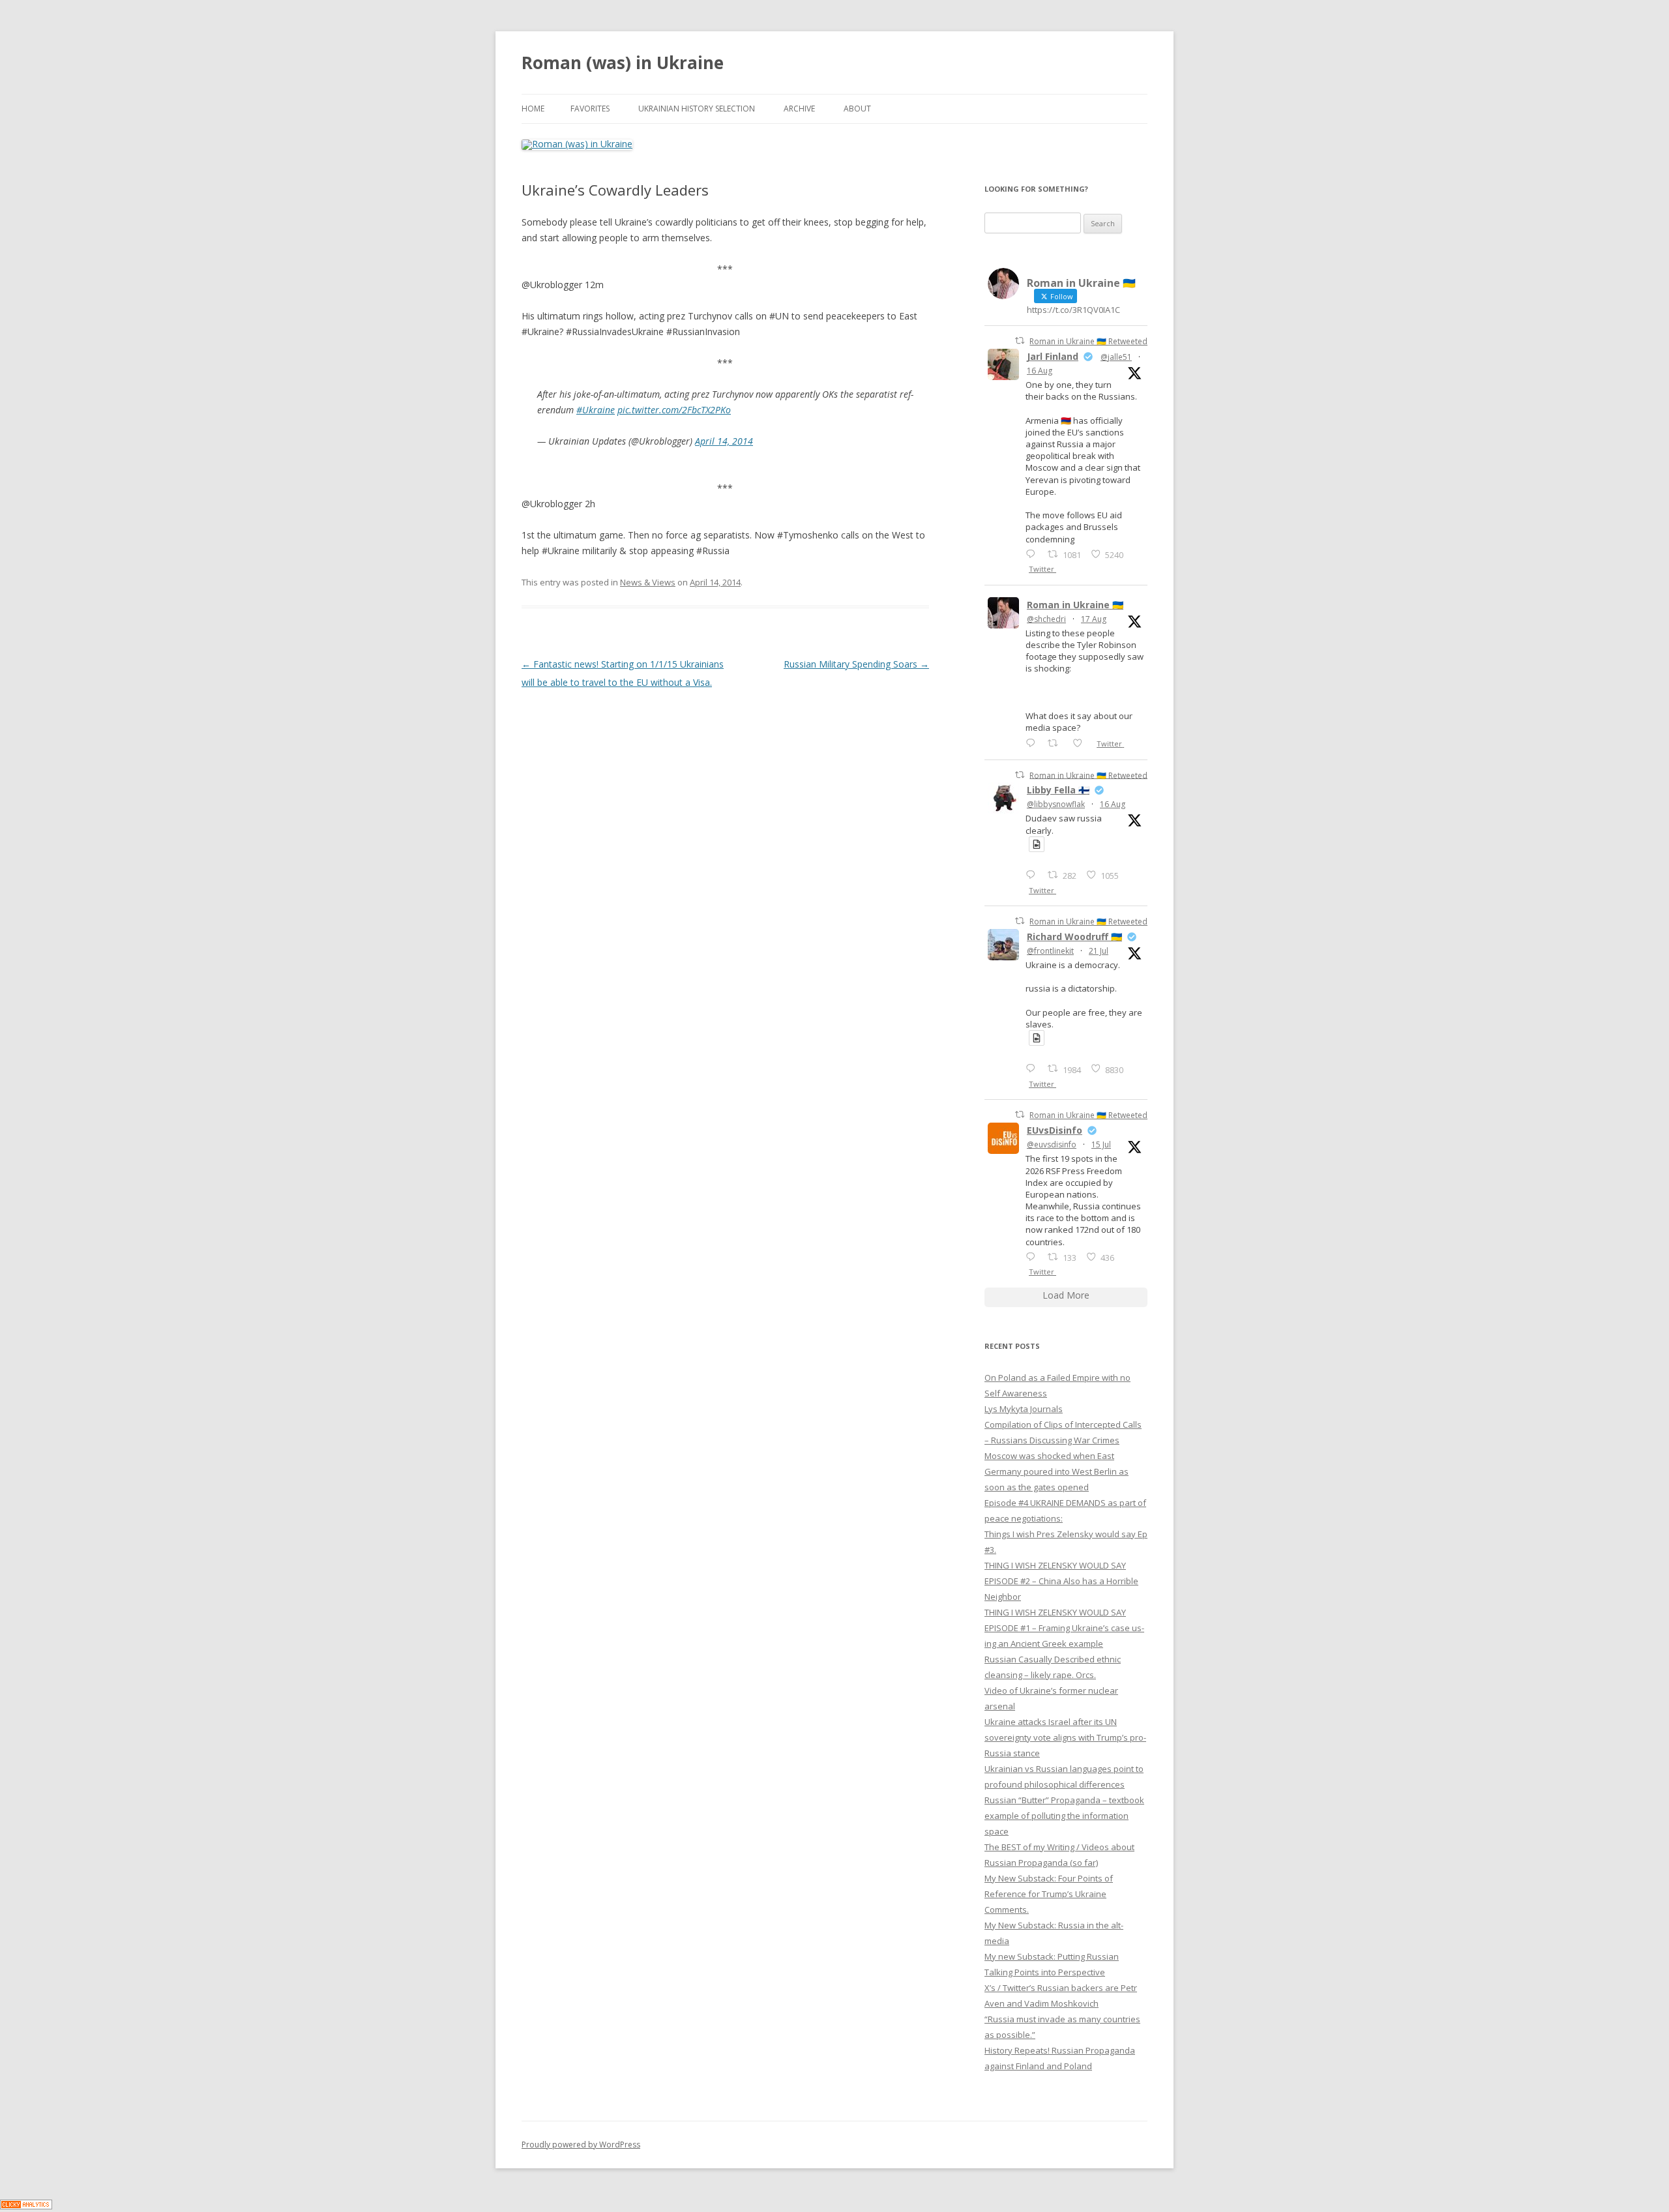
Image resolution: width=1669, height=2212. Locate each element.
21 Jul (1099, 951)
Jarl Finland (1053, 356)
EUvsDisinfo (1055, 1130)
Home (533, 109)
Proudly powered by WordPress (581, 2145)
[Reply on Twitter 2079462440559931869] (1033, 1068)
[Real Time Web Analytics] (26, 2206)
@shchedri (1046, 619)
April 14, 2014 (724, 441)
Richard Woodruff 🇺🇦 (1074, 936)
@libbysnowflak (1056, 804)
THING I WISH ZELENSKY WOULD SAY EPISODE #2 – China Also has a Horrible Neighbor (1061, 1581)
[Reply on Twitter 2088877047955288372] (1033, 554)
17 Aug (1094, 619)
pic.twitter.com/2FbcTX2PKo (674, 410)
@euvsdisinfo (1052, 1144)
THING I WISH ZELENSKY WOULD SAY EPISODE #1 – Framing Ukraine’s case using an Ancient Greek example (1064, 1628)
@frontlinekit (1050, 951)
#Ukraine (596, 410)
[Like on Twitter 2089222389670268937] (1081, 743)
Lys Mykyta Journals (1024, 1409)
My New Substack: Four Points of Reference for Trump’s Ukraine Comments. (1049, 1894)
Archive (799, 109)
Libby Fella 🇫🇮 (1058, 790)
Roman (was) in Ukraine (623, 63)
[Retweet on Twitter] (1020, 341)
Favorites (590, 109)
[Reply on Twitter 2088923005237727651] (1033, 875)
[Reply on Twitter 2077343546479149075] (1033, 1257)
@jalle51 (1116, 357)
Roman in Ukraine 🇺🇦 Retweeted (1088, 341)
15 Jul (1101, 1144)
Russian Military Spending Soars (856, 664)
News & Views (648, 582)
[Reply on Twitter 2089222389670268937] (1033, 743)
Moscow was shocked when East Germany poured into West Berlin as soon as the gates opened (1056, 1471)
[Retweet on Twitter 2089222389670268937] (1056, 743)
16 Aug (1040, 371)
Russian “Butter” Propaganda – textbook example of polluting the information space (1064, 1816)
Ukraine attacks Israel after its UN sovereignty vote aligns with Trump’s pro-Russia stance (1065, 1737)
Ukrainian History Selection (697, 109)
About (857, 109)
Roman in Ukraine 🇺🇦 (1075, 605)
